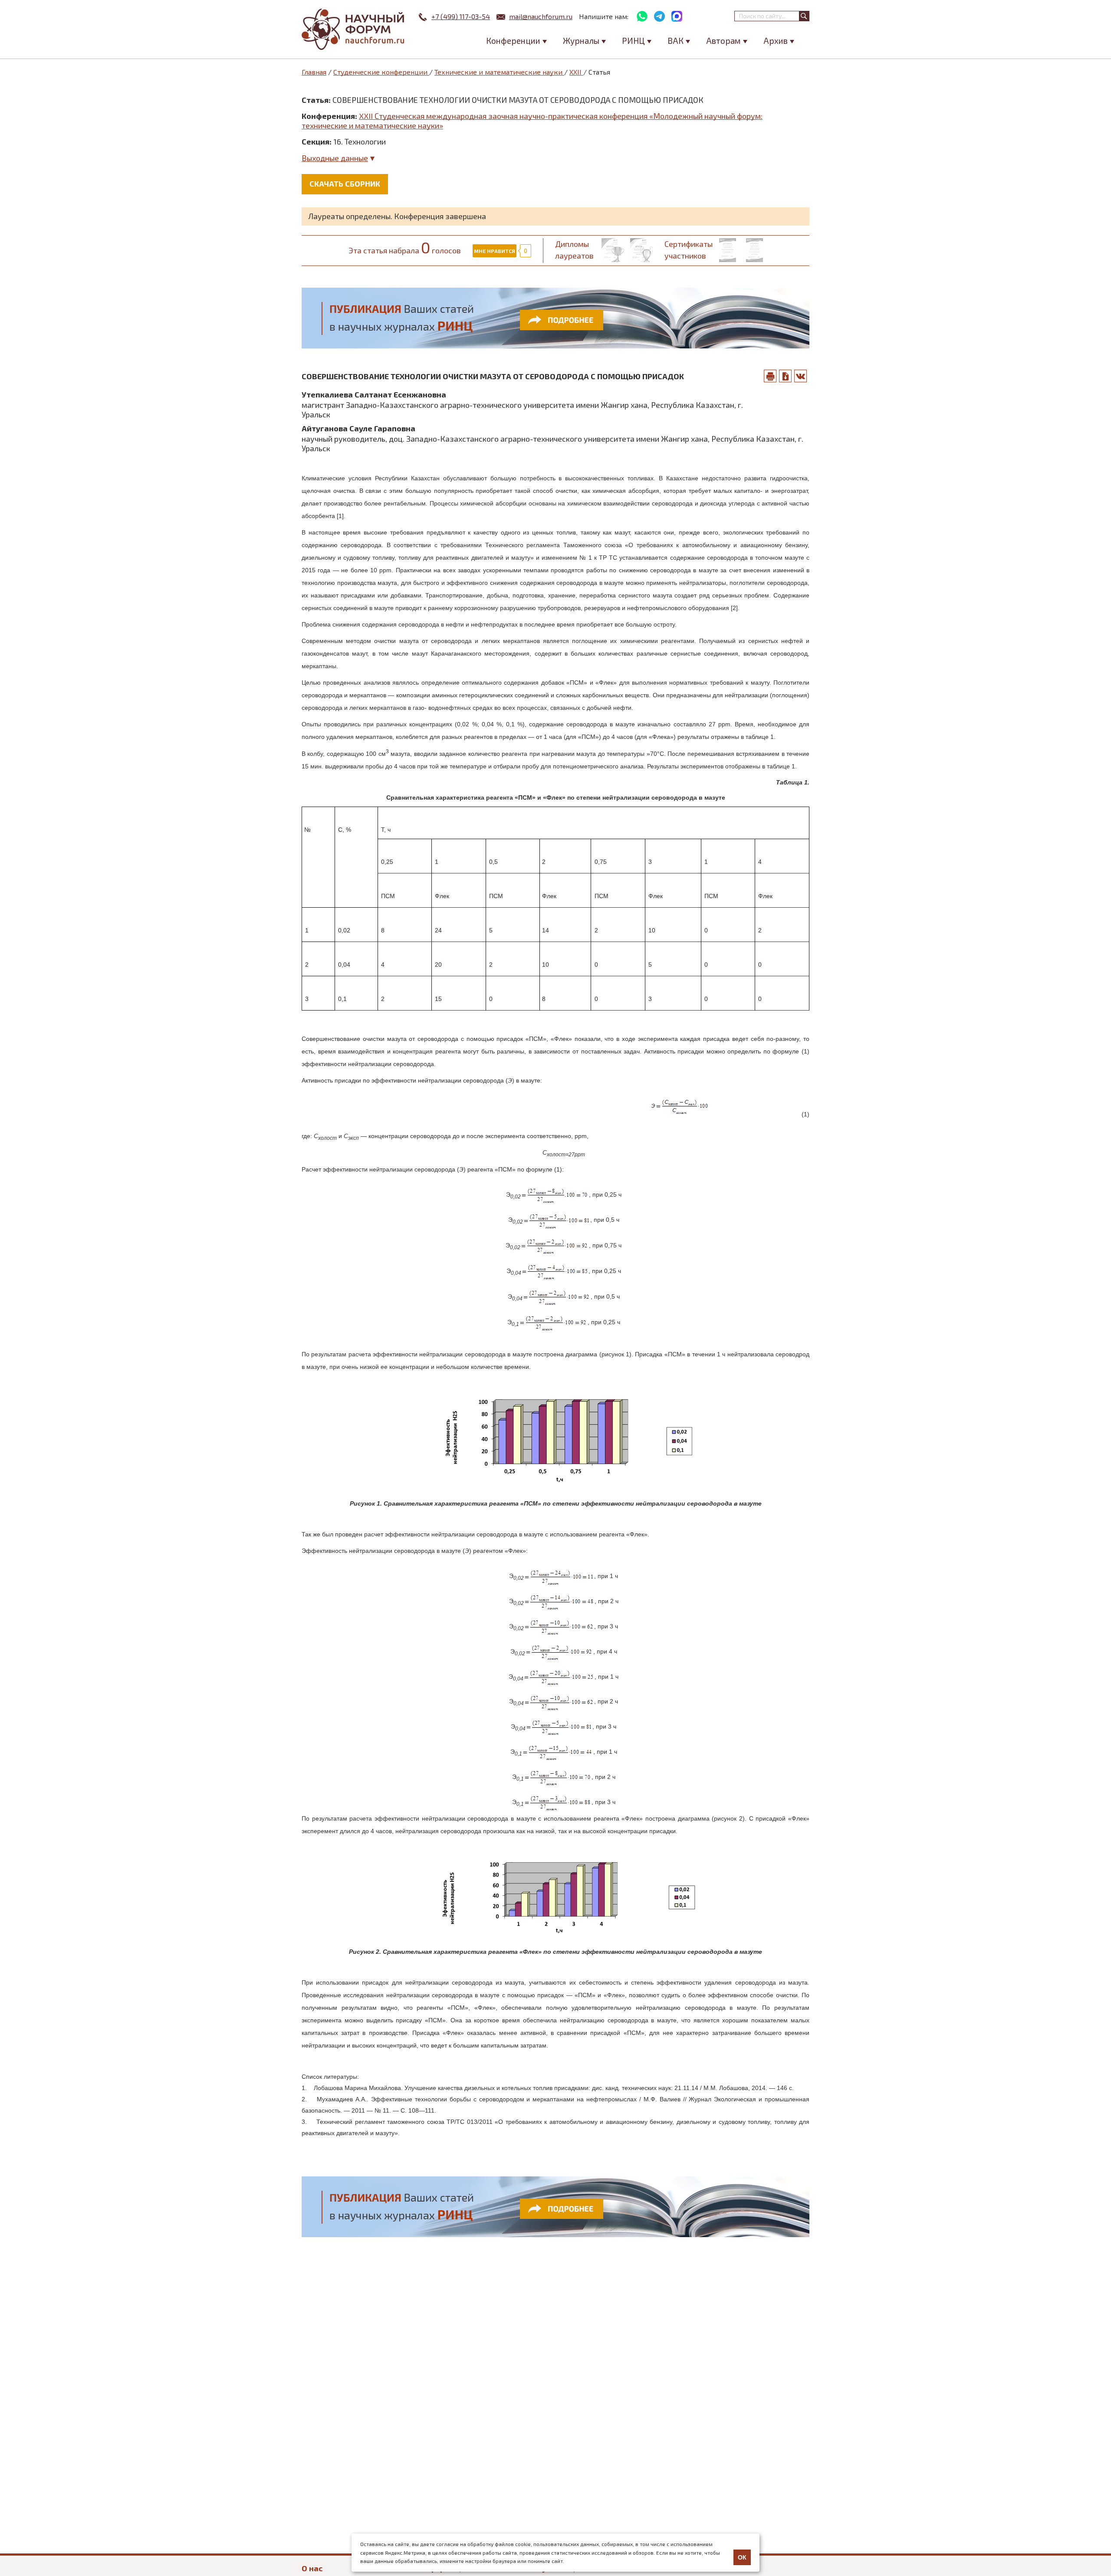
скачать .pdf (786, 376)
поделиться (801, 376)
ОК (742, 2557)
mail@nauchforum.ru (541, 16)
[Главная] (354, 29)
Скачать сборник (345, 184)
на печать (770, 376)
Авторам (723, 41)
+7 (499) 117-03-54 (461, 16)
